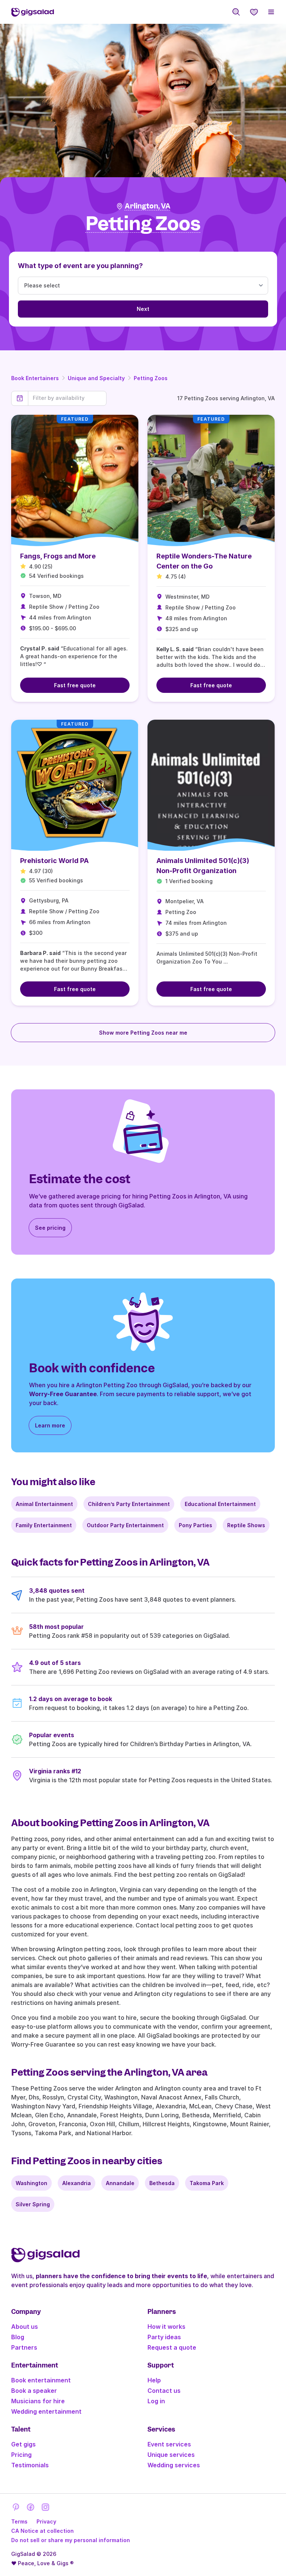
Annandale (120, 2183)
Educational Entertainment (220, 1504)
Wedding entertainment (46, 2411)
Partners (24, 2347)
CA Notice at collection (42, 2531)
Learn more (50, 1425)
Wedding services (174, 2465)
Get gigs (23, 2444)
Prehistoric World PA (54, 861)
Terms (19, 2521)
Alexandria (77, 2183)
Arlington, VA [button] (148, 206)
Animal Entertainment (44, 1504)
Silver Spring (33, 2204)
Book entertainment (41, 2380)
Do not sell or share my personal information (71, 2540)
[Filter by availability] (67, 398)
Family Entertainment (44, 1525)
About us (25, 2327)
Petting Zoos (151, 378)
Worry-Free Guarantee (63, 1394)
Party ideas (164, 2337)
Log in (156, 2401)
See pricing (50, 1228)
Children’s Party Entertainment (129, 1504)
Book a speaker (34, 2391)
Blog (18, 2337)
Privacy (46, 2521)
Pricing (21, 2455)
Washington (31, 2183)
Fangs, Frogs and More (58, 556)
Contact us (164, 2391)
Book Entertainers (35, 378)
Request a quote (172, 2347)
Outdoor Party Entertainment (125, 1525)
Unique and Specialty (96, 378)
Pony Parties (196, 1525)
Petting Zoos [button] (143, 224)
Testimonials (30, 2465)
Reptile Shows (246, 1525)
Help (154, 2380)
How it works (166, 2327)
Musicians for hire (38, 2401)
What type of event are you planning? (80, 266)
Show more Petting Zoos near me (143, 1033)
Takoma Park (207, 2183)
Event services (169, 2444)
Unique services (171, 2455)
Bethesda (162, 2183)
